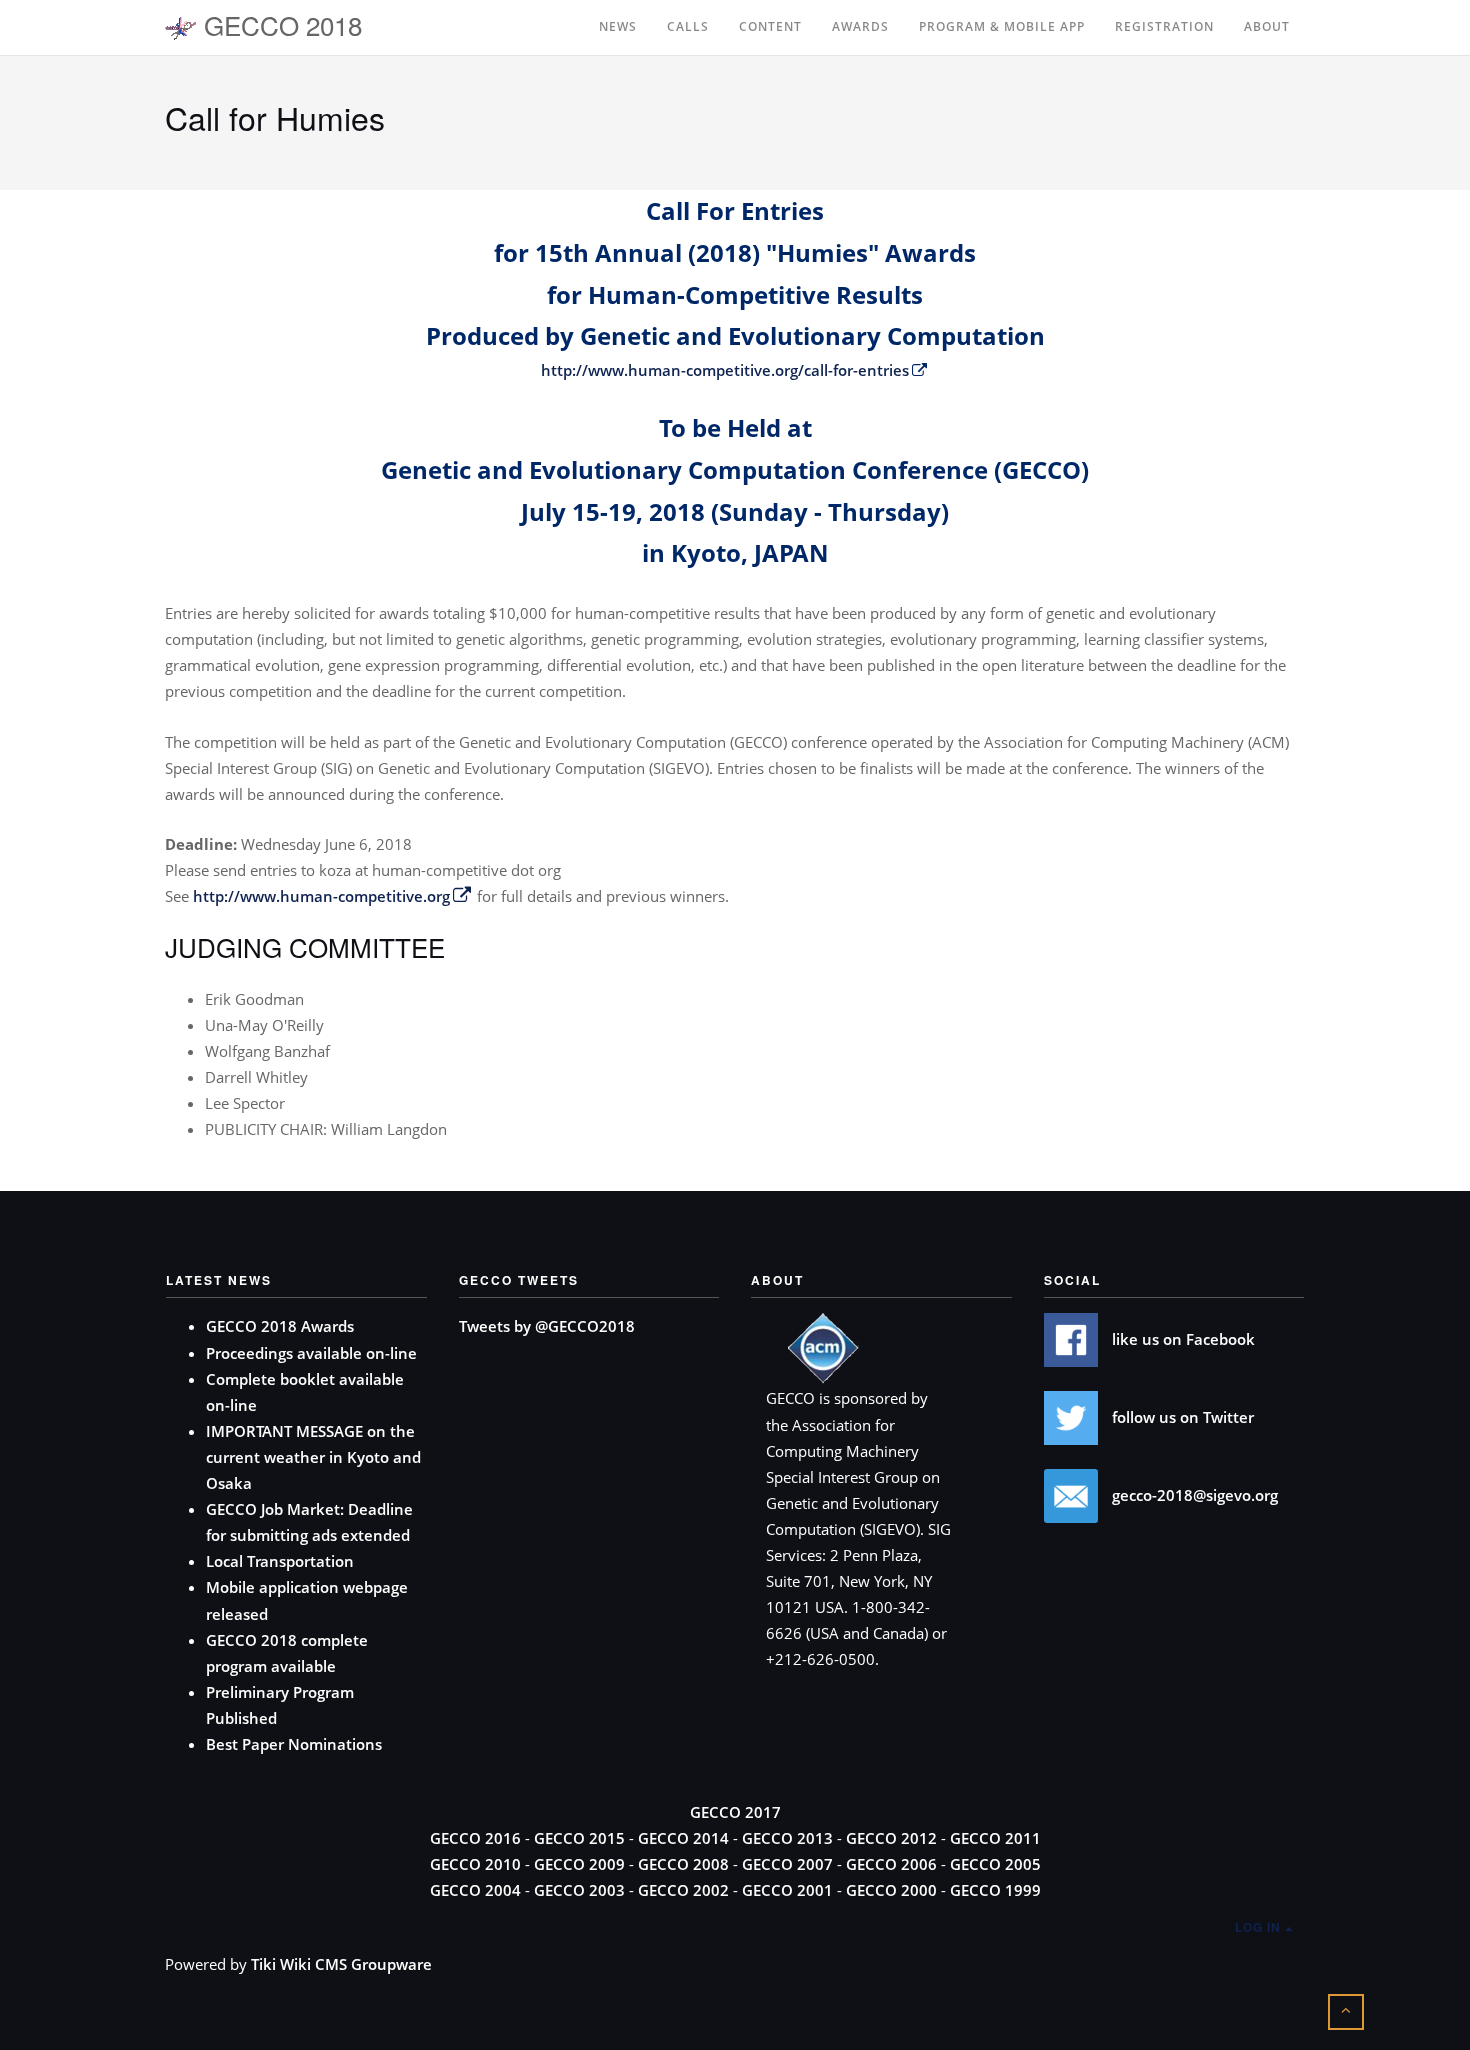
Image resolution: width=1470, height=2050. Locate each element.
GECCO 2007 (787, 1864)
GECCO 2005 (995, 1864)
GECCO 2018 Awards (280, 1326)
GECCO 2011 (995, 1838)
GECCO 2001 (787, 1890)
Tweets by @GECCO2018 (547, 1326)
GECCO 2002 (683, 1890)
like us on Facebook (1181, 1339)
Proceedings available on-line (311, 1353)
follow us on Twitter (1181, 1417)
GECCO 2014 (683, 1838)
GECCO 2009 (579, 1864)
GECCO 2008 (683, 1864)
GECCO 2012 (891, 1838)
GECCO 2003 (579, 1890)
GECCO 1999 (995, 1890)
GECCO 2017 (735, 1812)
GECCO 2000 (891, 1890)
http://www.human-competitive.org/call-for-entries (725, 370)
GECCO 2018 (279, 24)
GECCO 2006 (891, 1864)
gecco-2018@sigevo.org (1193, 1495)
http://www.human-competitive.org (321, 896)
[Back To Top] (1346, 2009)
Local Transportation (280, 1561)
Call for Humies (275, 117)
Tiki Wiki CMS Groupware (341, 1964)
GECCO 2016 (475, 1838)
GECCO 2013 (787, 1838)
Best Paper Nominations (294, 1744)
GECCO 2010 (475, 1864)
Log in (1260, 1927)
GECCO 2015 (579, 1838)
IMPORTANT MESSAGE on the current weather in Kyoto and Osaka (313, 1457)
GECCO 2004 (475, 1890)
